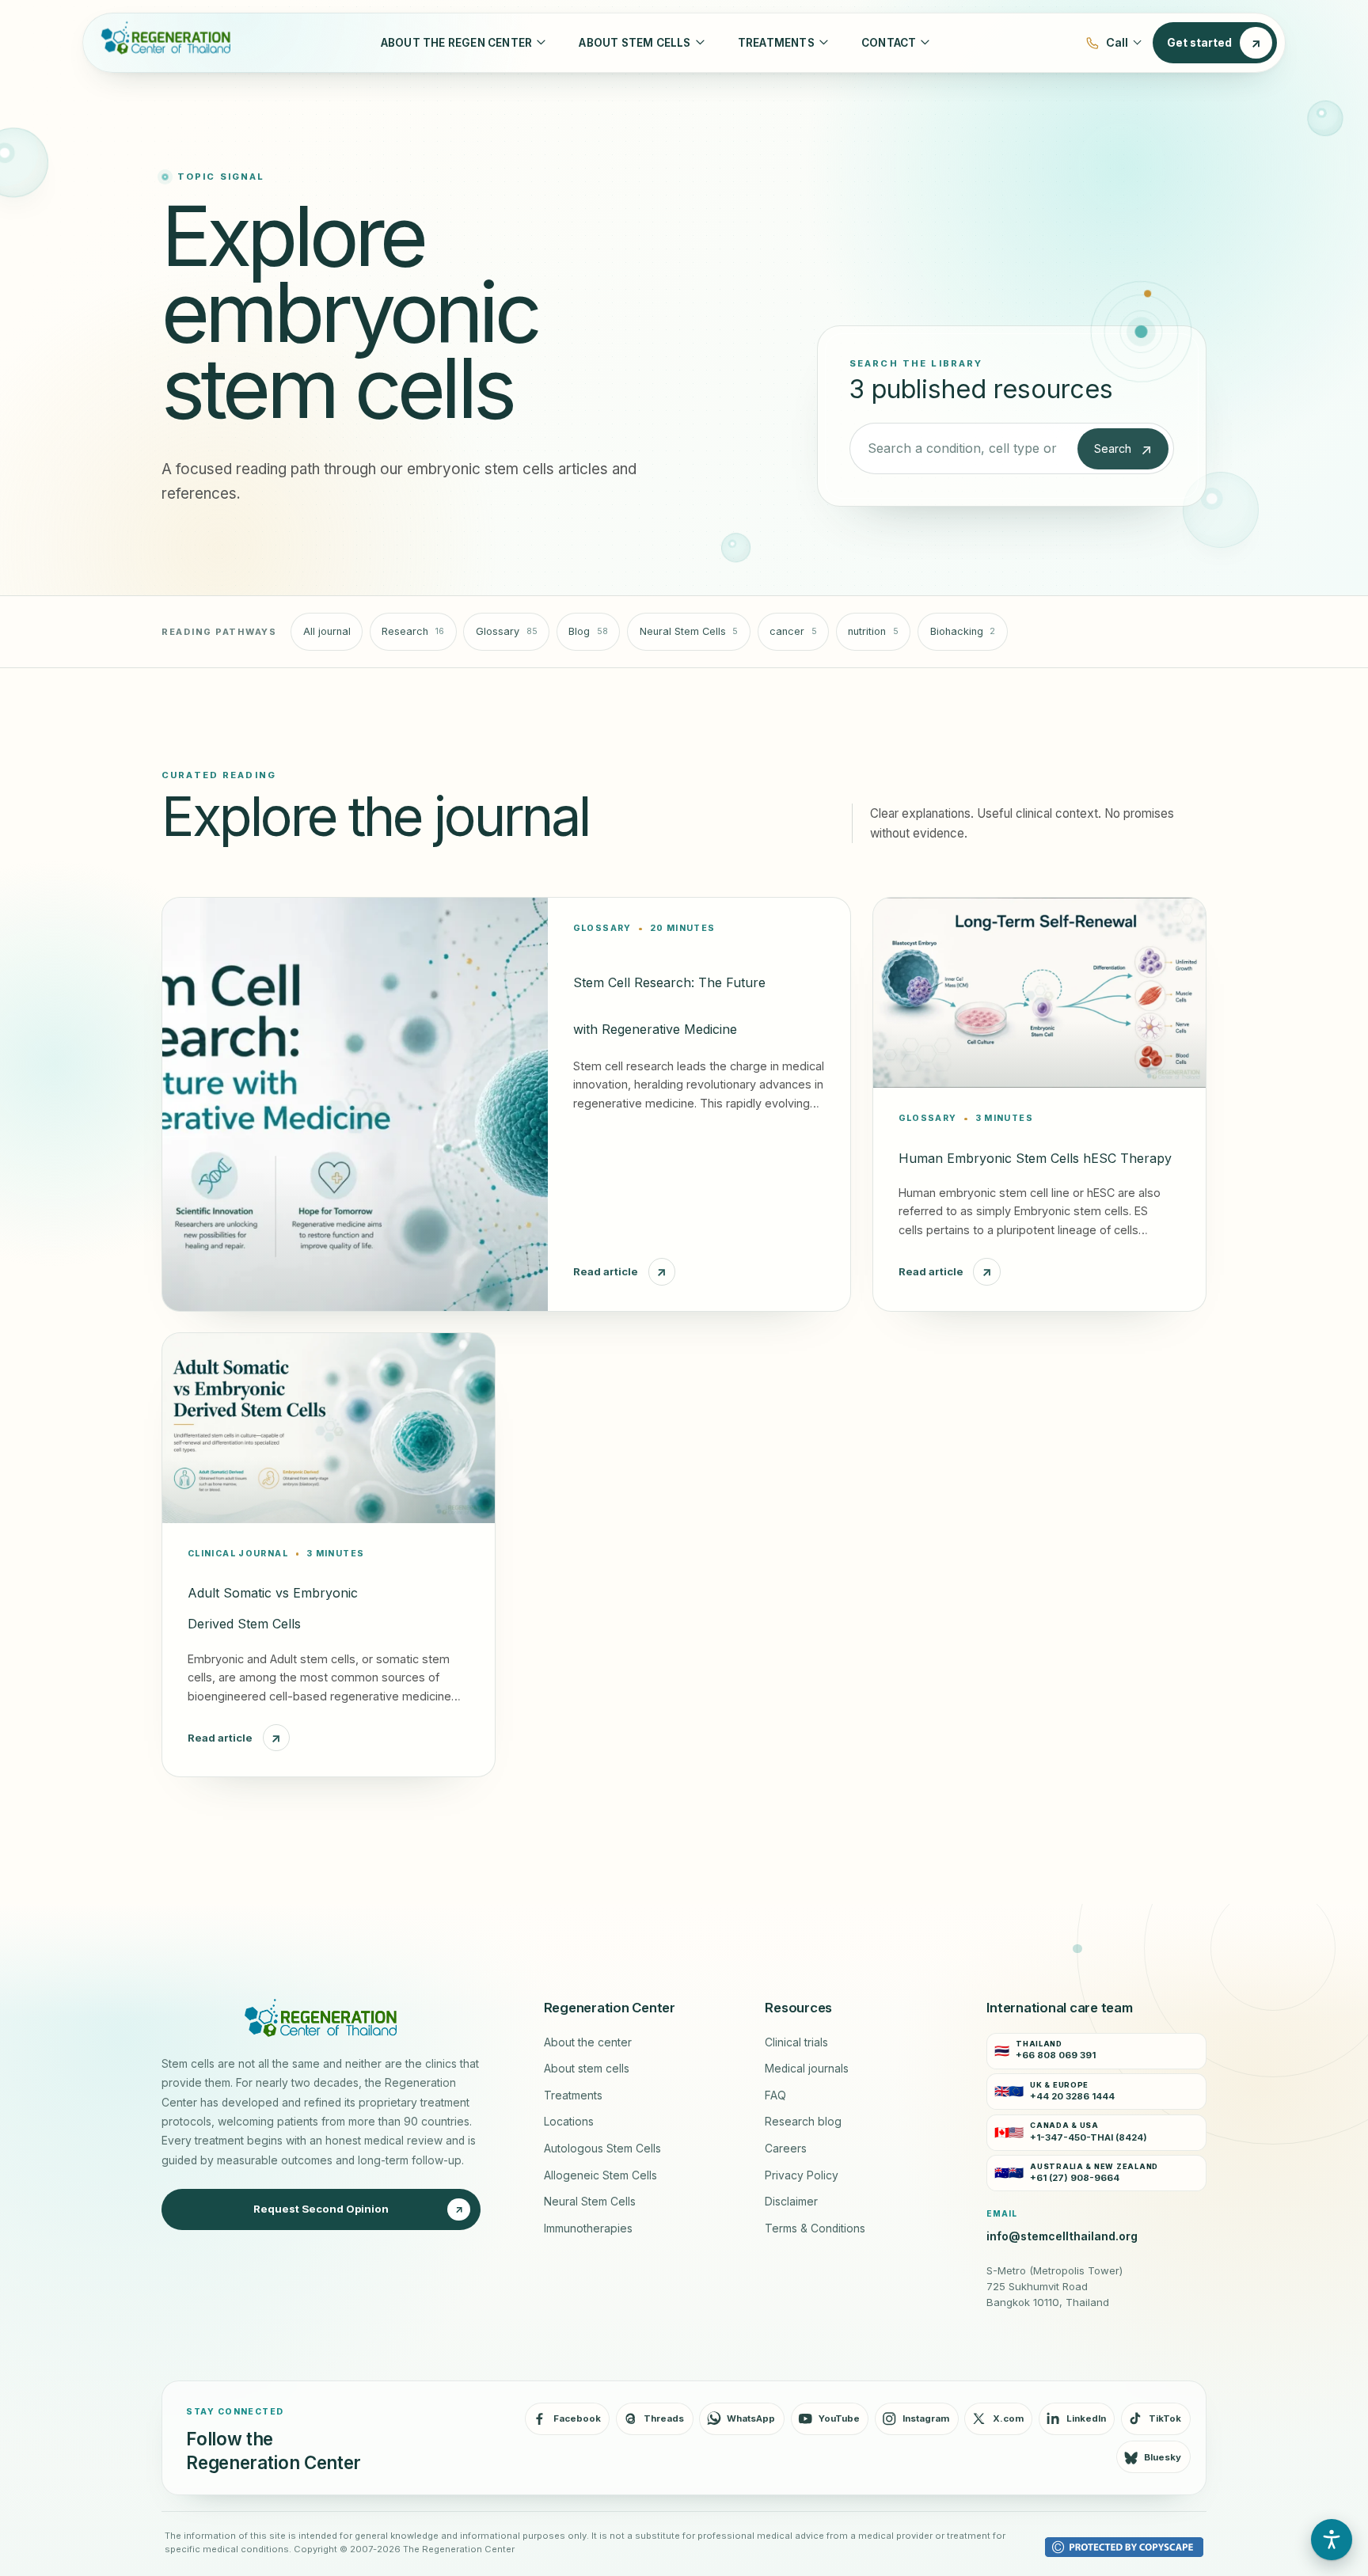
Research (413, 631)
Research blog (803, 2122)
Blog (588, 631)
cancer (793, 631)
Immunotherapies (588, 2228)
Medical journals (807, 2069)
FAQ (775, 2095)
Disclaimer (791, 2202)
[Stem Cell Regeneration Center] (162, 43)
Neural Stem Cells (689, 631)
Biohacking (963, 631)
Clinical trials (796, 2042)
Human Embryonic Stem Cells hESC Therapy (1035, 1158)
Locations (569, 2122)
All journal (327, 631)
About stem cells (587, 2069)
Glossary (507, 631)
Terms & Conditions (815, 2228)
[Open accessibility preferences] (1332, 2540)
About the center (588, 2042)
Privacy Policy (802, 2175)
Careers (786, 2149)
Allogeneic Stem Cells (600, 2175)
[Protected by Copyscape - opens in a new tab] (1124, 2547)
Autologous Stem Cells (602, 2149)
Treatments (573, 2095)
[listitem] (1096, 2051)
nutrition (873, 631)
